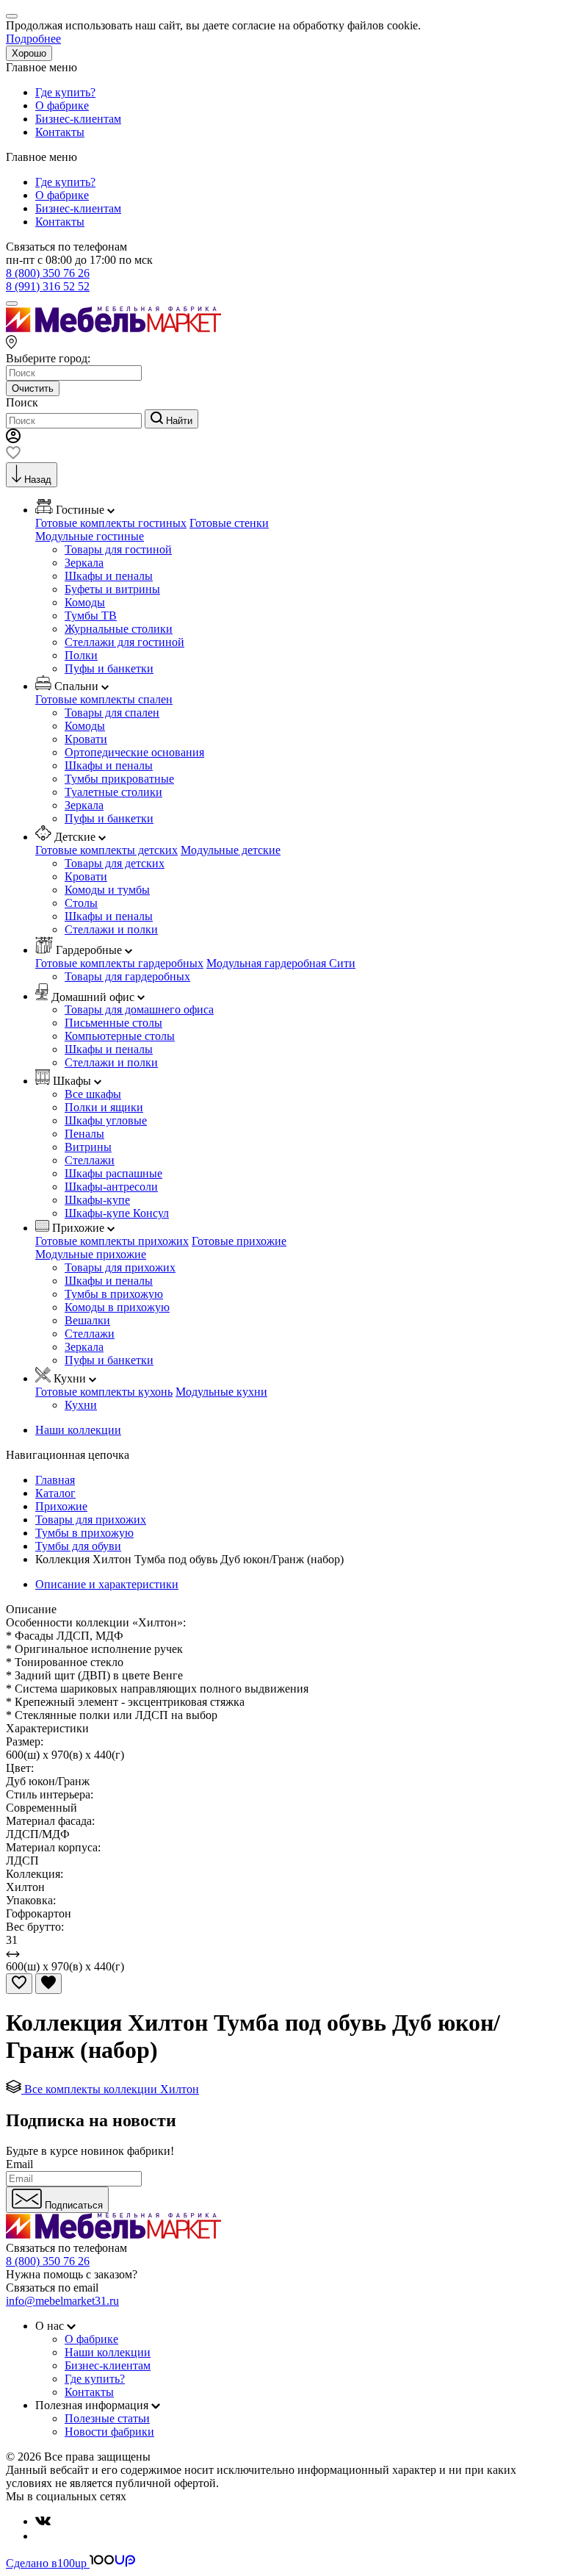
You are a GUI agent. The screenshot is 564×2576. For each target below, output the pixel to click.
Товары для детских (115, 863)
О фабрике (62, 105)
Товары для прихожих (120, 1267)
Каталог (55, 1493)
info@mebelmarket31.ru (62, 2301)
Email (19, 2164)
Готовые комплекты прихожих (112, 1241)
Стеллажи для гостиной (124, 642)
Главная (55, 1480)
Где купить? (65, 92)
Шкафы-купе (97, 1200)
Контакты (60, 132)
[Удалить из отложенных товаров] (48, 1984)
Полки (81, 655)
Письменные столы (113, 1023)
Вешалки (87, 1320)
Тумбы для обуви (78, 1546)
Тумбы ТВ (91, 616)
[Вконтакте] (43, 2521)
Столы (81, 903)
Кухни (81, 1405)
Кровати (86, 739)
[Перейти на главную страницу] (113, 328)
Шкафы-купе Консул (117, 1213)
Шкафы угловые (106, 1120)
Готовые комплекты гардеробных (119, 963)
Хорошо (29, 53)
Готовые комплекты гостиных (111, 523)
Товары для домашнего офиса (139, 1009)
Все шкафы (93, 1094)
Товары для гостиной (118, 549)
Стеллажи (90, 1160)
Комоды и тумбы (107, 890)
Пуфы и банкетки (109, 668)
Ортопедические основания (134, 752)
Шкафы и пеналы (109, 576)
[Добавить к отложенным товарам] (19, 1984)
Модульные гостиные (90, 536)
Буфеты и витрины (112, 589)
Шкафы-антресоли (111, 1187)
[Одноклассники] (41, 2536)
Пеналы (84, 1134)
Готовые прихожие (239, 1241)
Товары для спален (112, 713)
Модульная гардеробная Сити (281, 963)
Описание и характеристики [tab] (107, 1584)
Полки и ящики (104, 1107)
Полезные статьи (107, 2418)
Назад (38, 480)
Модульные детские (231, 850)
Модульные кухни (221, 1392)
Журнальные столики (119, 629)
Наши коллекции (78, 1430)
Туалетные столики (113, 792)
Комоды (85, 602)
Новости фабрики (109, 2432)
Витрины (88, 1147)
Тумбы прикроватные (119, 779)
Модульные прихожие (91, 1254)
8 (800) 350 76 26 (48, 273)
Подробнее (33, 39)
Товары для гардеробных (127, 976)
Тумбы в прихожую (114, 1294)
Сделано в (46, 2563)
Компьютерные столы (120, 1036)
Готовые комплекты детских (106, 850)
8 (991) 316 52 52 (48, 286)
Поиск (22, 402)
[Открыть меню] (12, 304)
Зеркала (84, 563)
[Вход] (13, 439)
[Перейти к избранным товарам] (13, 455)
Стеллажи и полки (111, 929)
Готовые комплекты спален (104, 699)
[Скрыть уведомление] (12, 16)
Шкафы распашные (113, 1173)
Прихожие (61, 1506)
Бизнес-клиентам (78, 119)
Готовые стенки (229, 523)
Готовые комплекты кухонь (104, 1392)
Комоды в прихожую (117, 1307)
